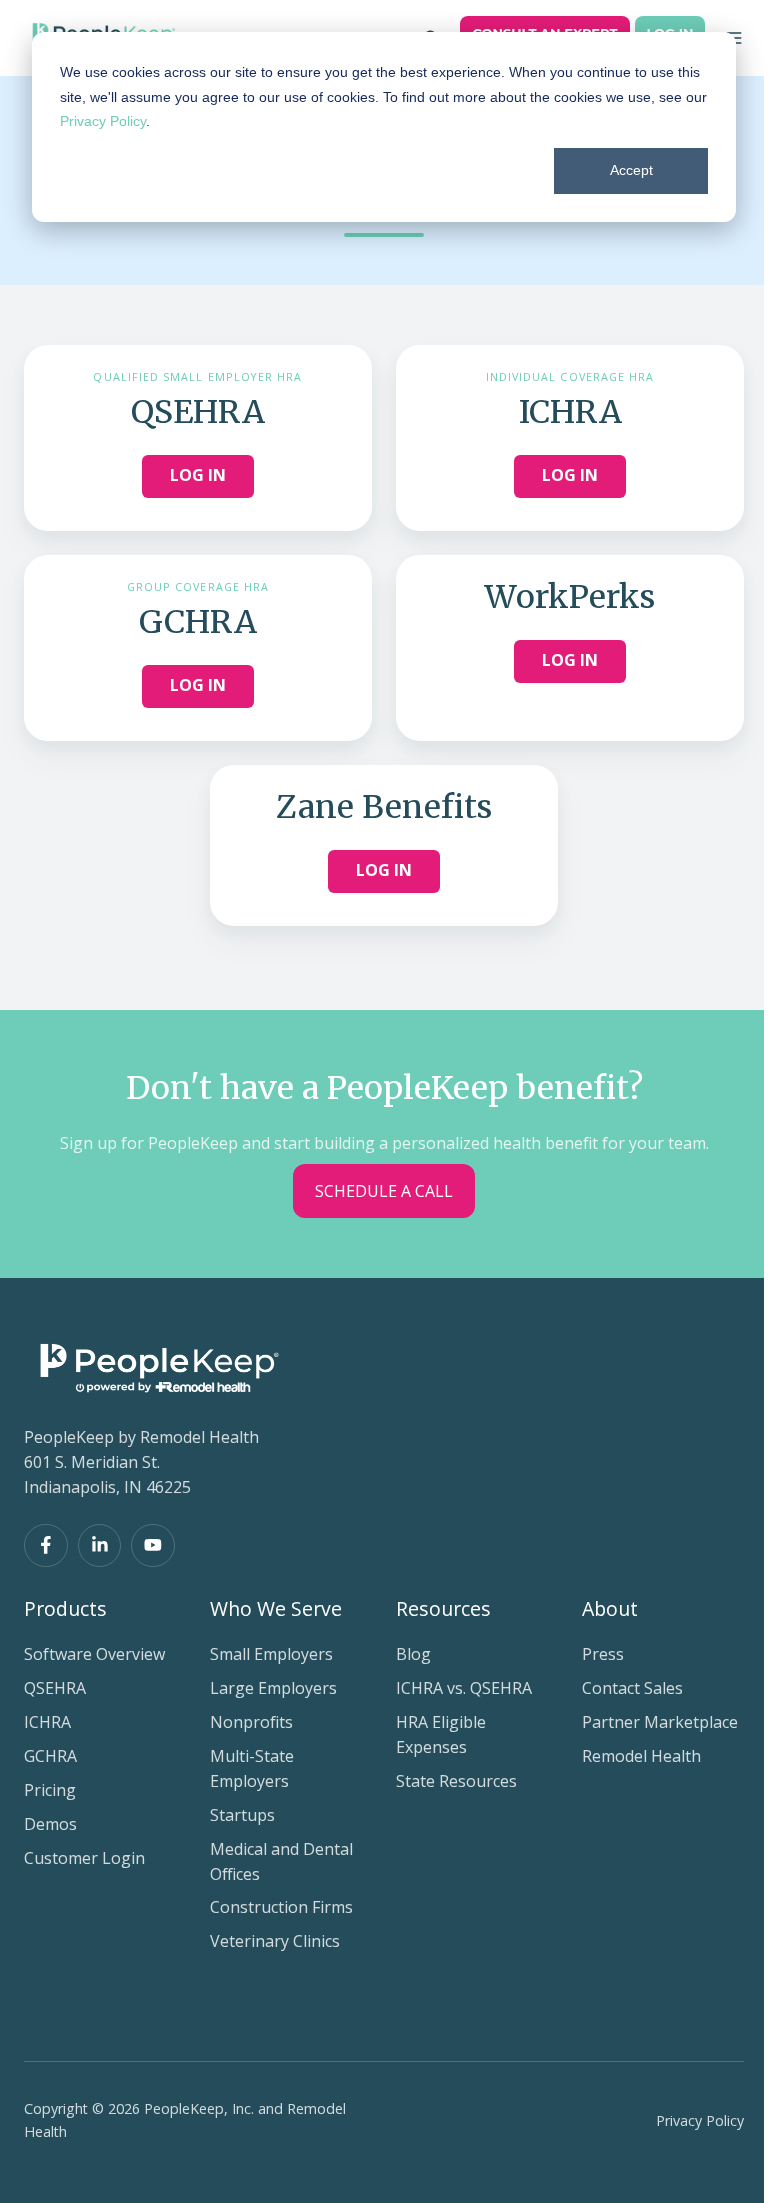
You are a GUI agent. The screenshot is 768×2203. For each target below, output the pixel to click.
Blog (413, 1654)
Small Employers (271, 1654)
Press (603, 1654)
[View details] (46, 1546)
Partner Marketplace (660, 1722)
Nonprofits (251, 1722)
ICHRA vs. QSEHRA (464, 1688)
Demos (50, 1824)
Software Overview (94, 1654)
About (610, 1608)
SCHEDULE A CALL (384, 1191)
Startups (242, 1815)
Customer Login (84, 1858)
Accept (631, 170)
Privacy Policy (103, 121)
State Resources (456, 1781)
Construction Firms (281, 1907)
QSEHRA (55, 1688)
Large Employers (273, 1688)
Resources (443, 1608)
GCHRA (50, 1756)
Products (65, 1608)
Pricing (50, 1790)
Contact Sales (632, 1688)
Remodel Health (641, 1756)
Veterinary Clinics (275, 1941)
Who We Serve (276, 1608)
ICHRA (47, 1722)
